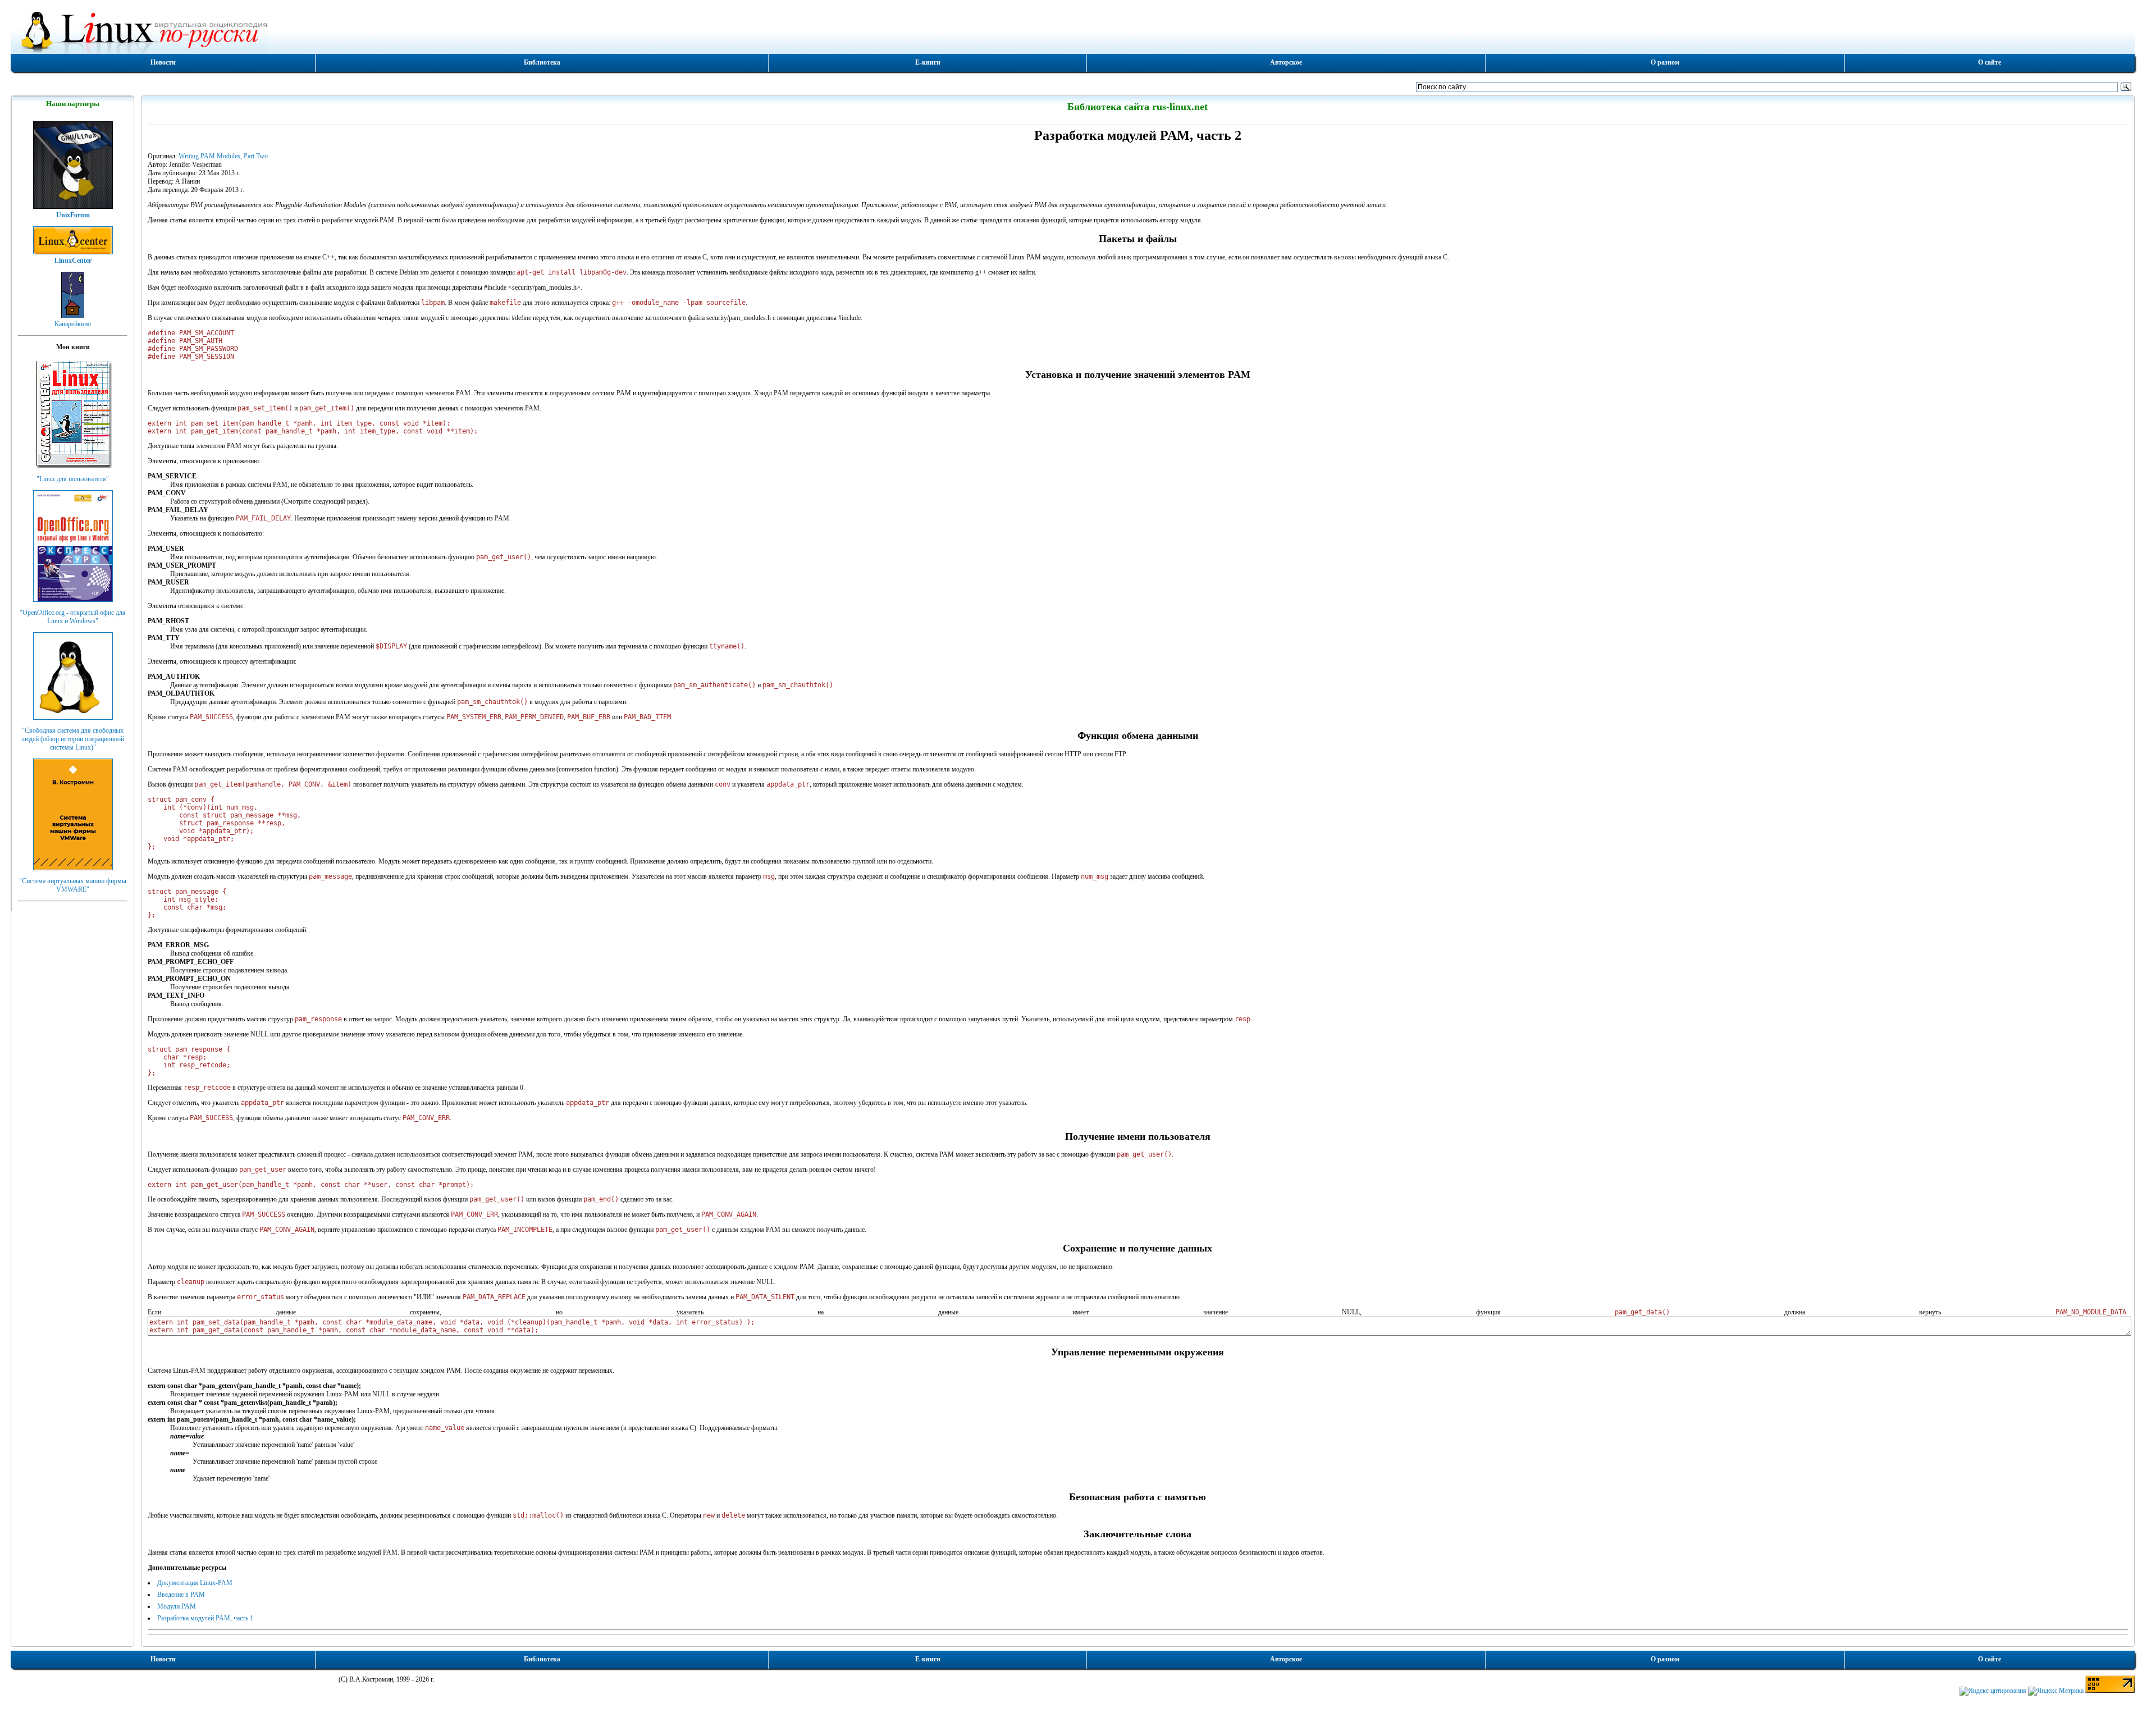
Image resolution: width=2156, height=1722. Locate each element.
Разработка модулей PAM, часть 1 (205, 1618)
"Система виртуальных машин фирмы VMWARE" (73, 885)
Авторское (1286, 62)
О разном (1665, 62)
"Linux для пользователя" (73, 479)
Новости (163, 62)
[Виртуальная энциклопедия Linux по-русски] (1072, 30)
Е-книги (928, 62)
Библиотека (542, 62)
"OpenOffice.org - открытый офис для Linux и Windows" (73, 617)
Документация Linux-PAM (195, 1583)
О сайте (1990, 62)
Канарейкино (73, 324)
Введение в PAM (181, 1595)
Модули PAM (177, 1606)
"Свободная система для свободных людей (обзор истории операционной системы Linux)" (73, 739)
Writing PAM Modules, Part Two (223, 156)
